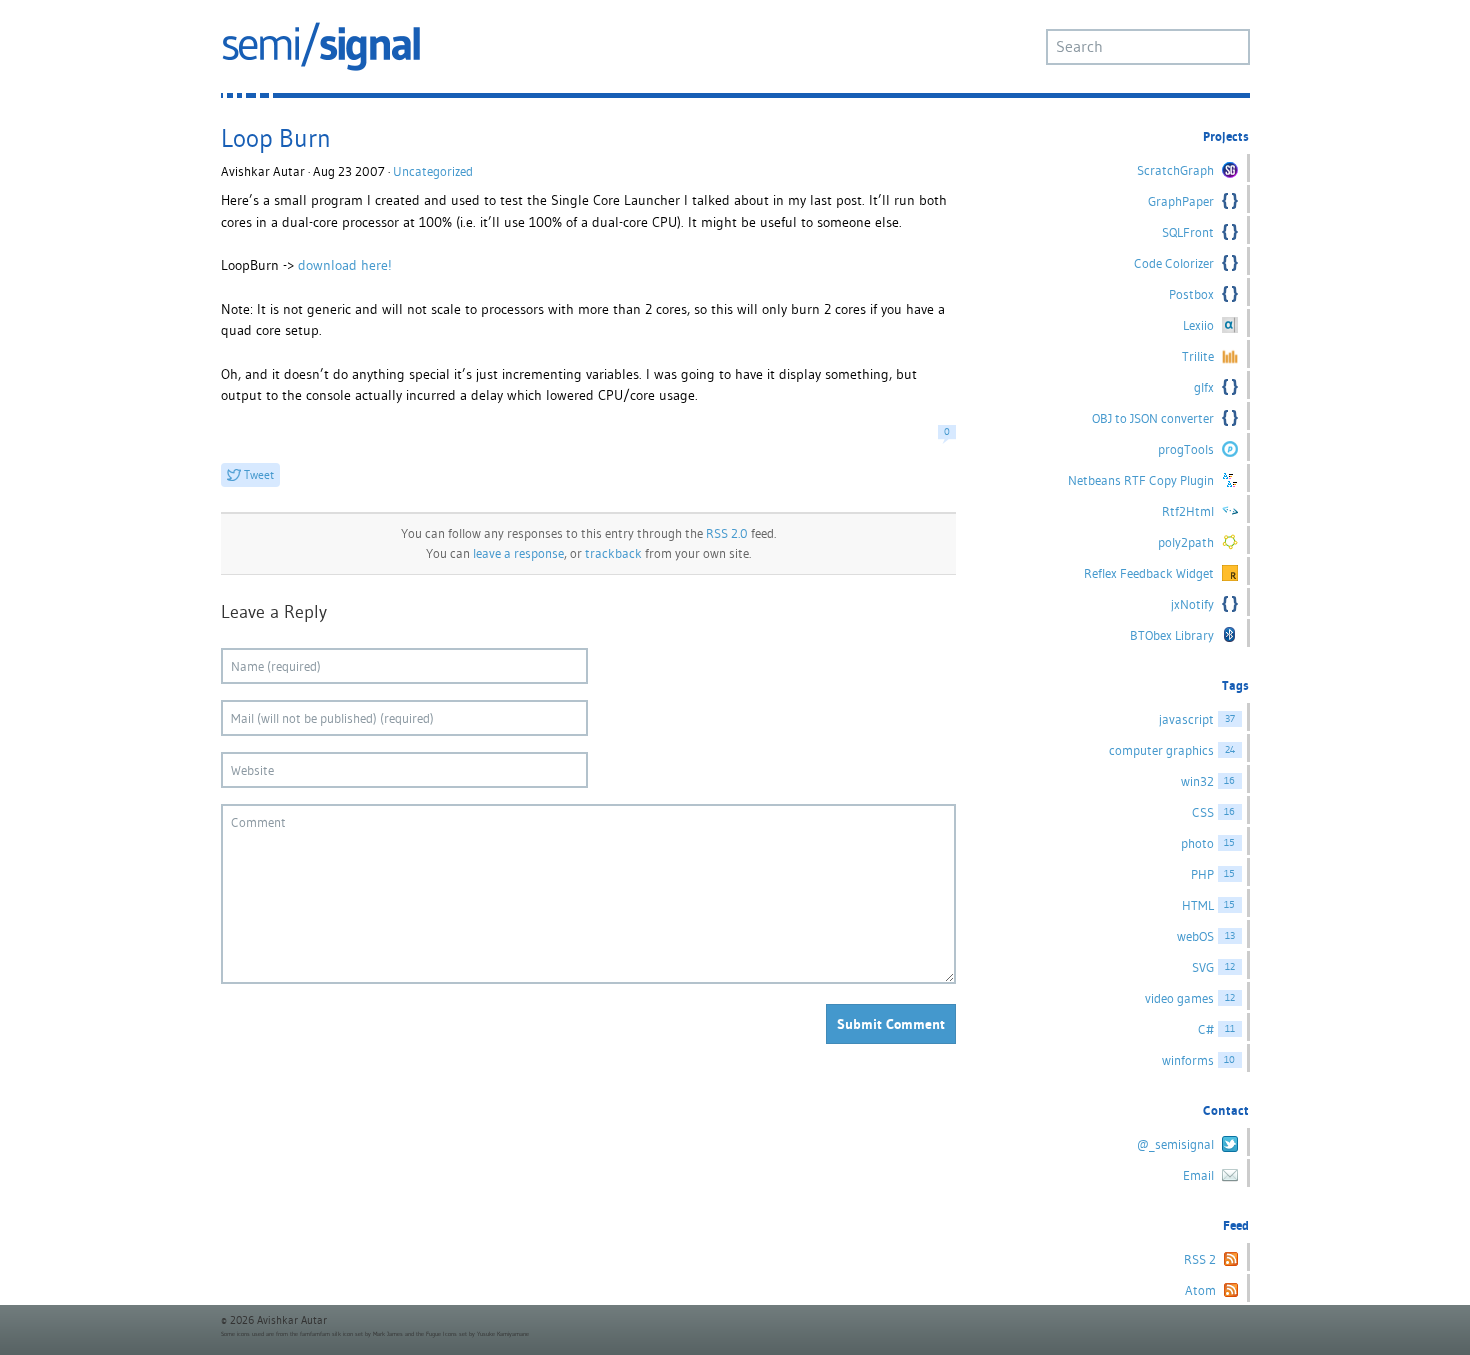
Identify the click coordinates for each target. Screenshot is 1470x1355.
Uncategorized (433, 171)
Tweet (259, 474)
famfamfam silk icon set (331, 1334)
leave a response (518, 553)
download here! (345, 265)
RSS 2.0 (727, 533)
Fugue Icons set (446, 1334)
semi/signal (321, 46)
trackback (613, 553)
